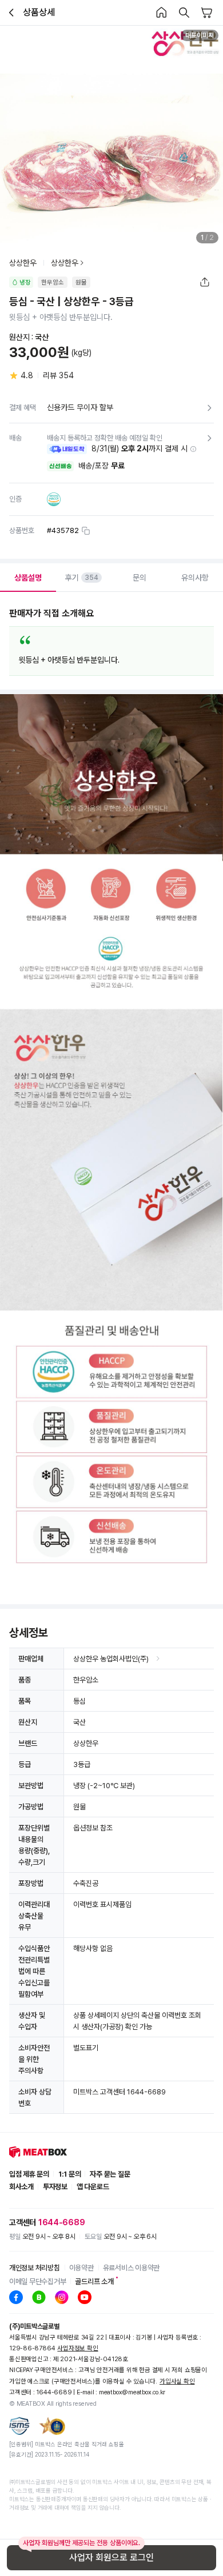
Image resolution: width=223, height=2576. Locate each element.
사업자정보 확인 (77, 2348)
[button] (193, 449)
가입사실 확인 (177, 2381)
